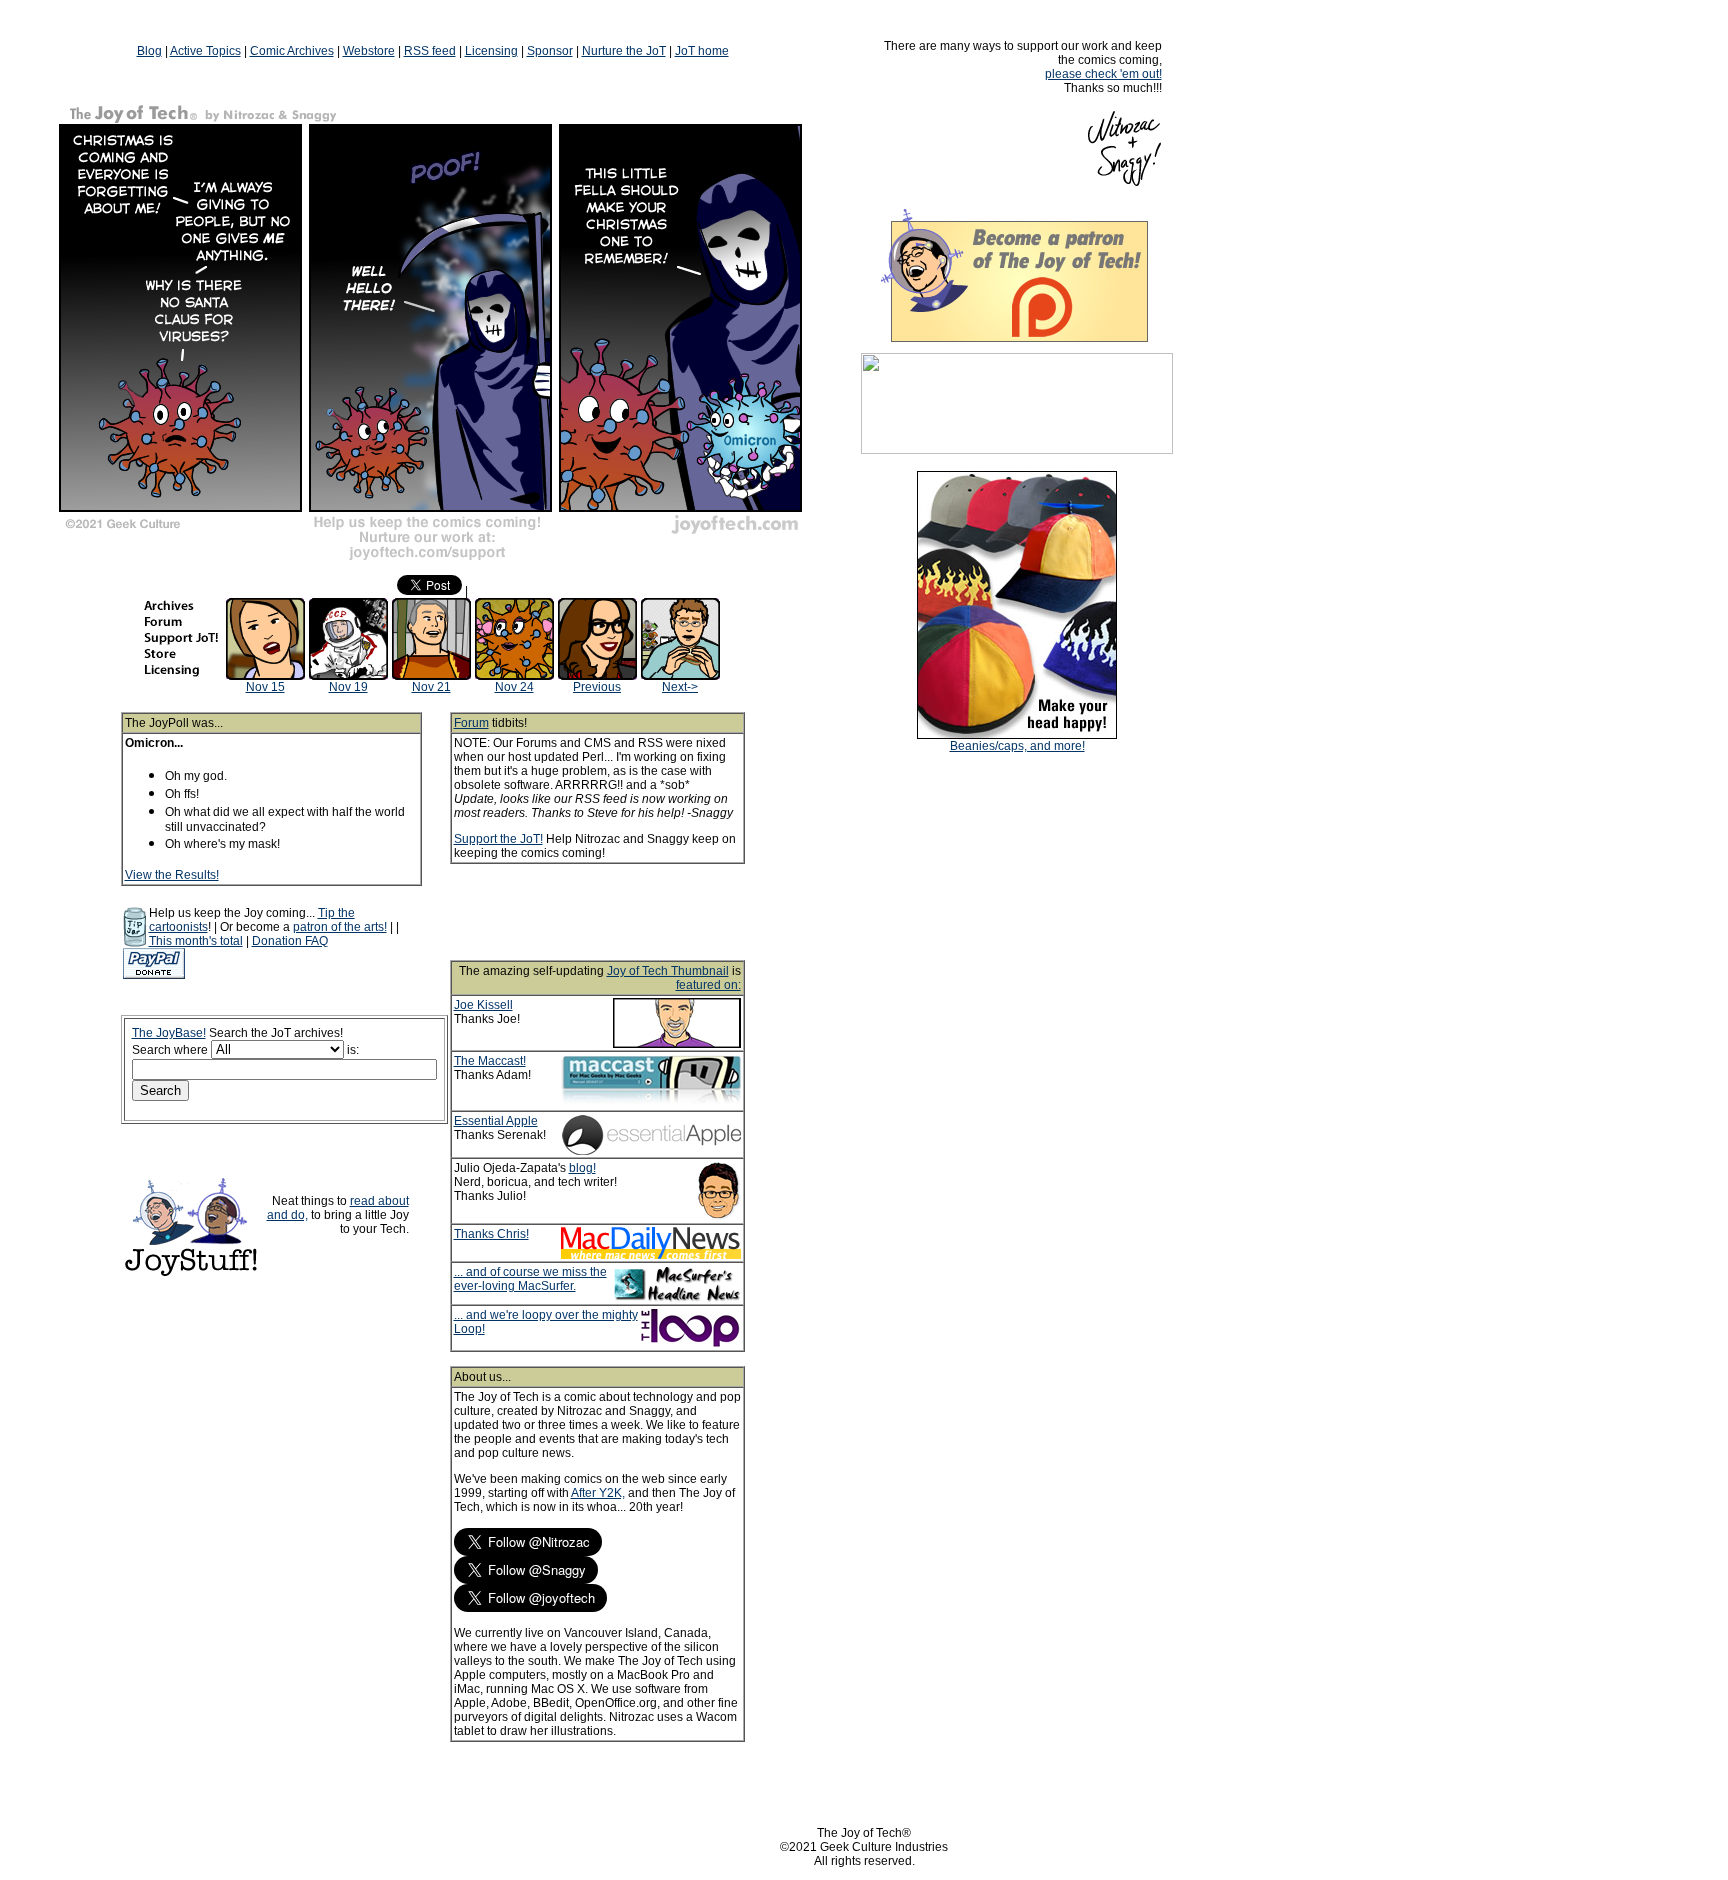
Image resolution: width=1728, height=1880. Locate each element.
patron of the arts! (340, 927)
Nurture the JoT (624, 51)
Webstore (369, 51)
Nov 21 (431, 687)
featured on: (708, 985)
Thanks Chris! (491, 1234)
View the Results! (172, 875)
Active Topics (205, 51)
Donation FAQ (290, 941)
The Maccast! (490, 1061)
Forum (471, 723)
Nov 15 (265, 687)
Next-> (680, 687)
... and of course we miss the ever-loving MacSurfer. (530, 1279)
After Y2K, (598, 1493)
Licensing (491, 51)
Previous (597, 687)
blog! (582, 1168)
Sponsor (550, 51)
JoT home (702, 51)
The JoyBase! (169, 1033)
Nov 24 (514, 687)
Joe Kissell (483, 1005)
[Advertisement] (624, 912)
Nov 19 (348, 687)
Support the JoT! (498, 839)
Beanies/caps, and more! (1017, 746)
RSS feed (430, 51)
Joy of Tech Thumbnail (668, 971)
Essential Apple (496, 1121)
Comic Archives (292, 51)
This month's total (196, 941)
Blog (149, 51)
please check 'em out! (1103, 74)
